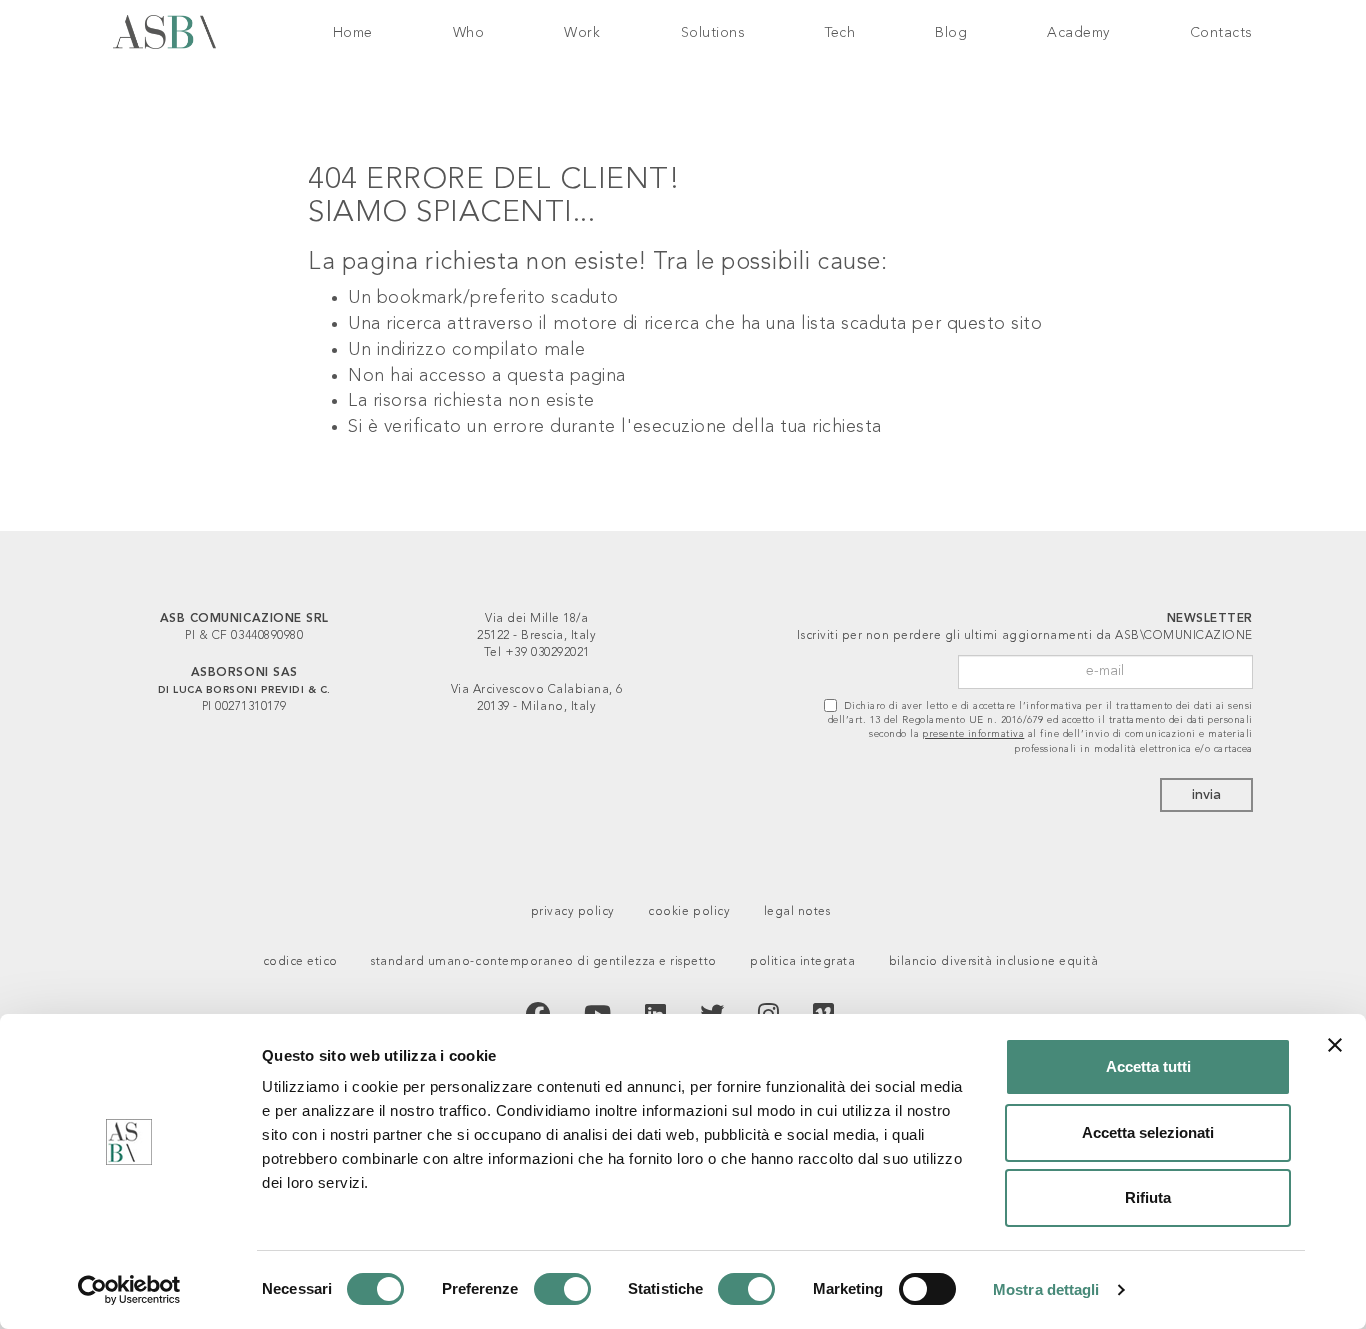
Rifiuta (1148, 1197)
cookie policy (689, 912)
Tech (840, 33)
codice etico (300, 962)
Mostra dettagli (1046, 1289)
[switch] (562, 1289)
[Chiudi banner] (1335, 1045)
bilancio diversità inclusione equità (994, 962)
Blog (951, 33)
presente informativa (973, 734)
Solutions (713, 33)
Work (582, 33)
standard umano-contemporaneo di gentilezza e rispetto (543, 962)
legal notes (797, 912)
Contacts (1221, 33)
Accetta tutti (1148, 1066)
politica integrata (802, 962)
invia (1206, 795)
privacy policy (573, 912)
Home (353, 33)
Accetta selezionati (1148, 1132)
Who (469, 33)
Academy (1078, 33)
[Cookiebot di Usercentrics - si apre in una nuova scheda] (129, 1290)
